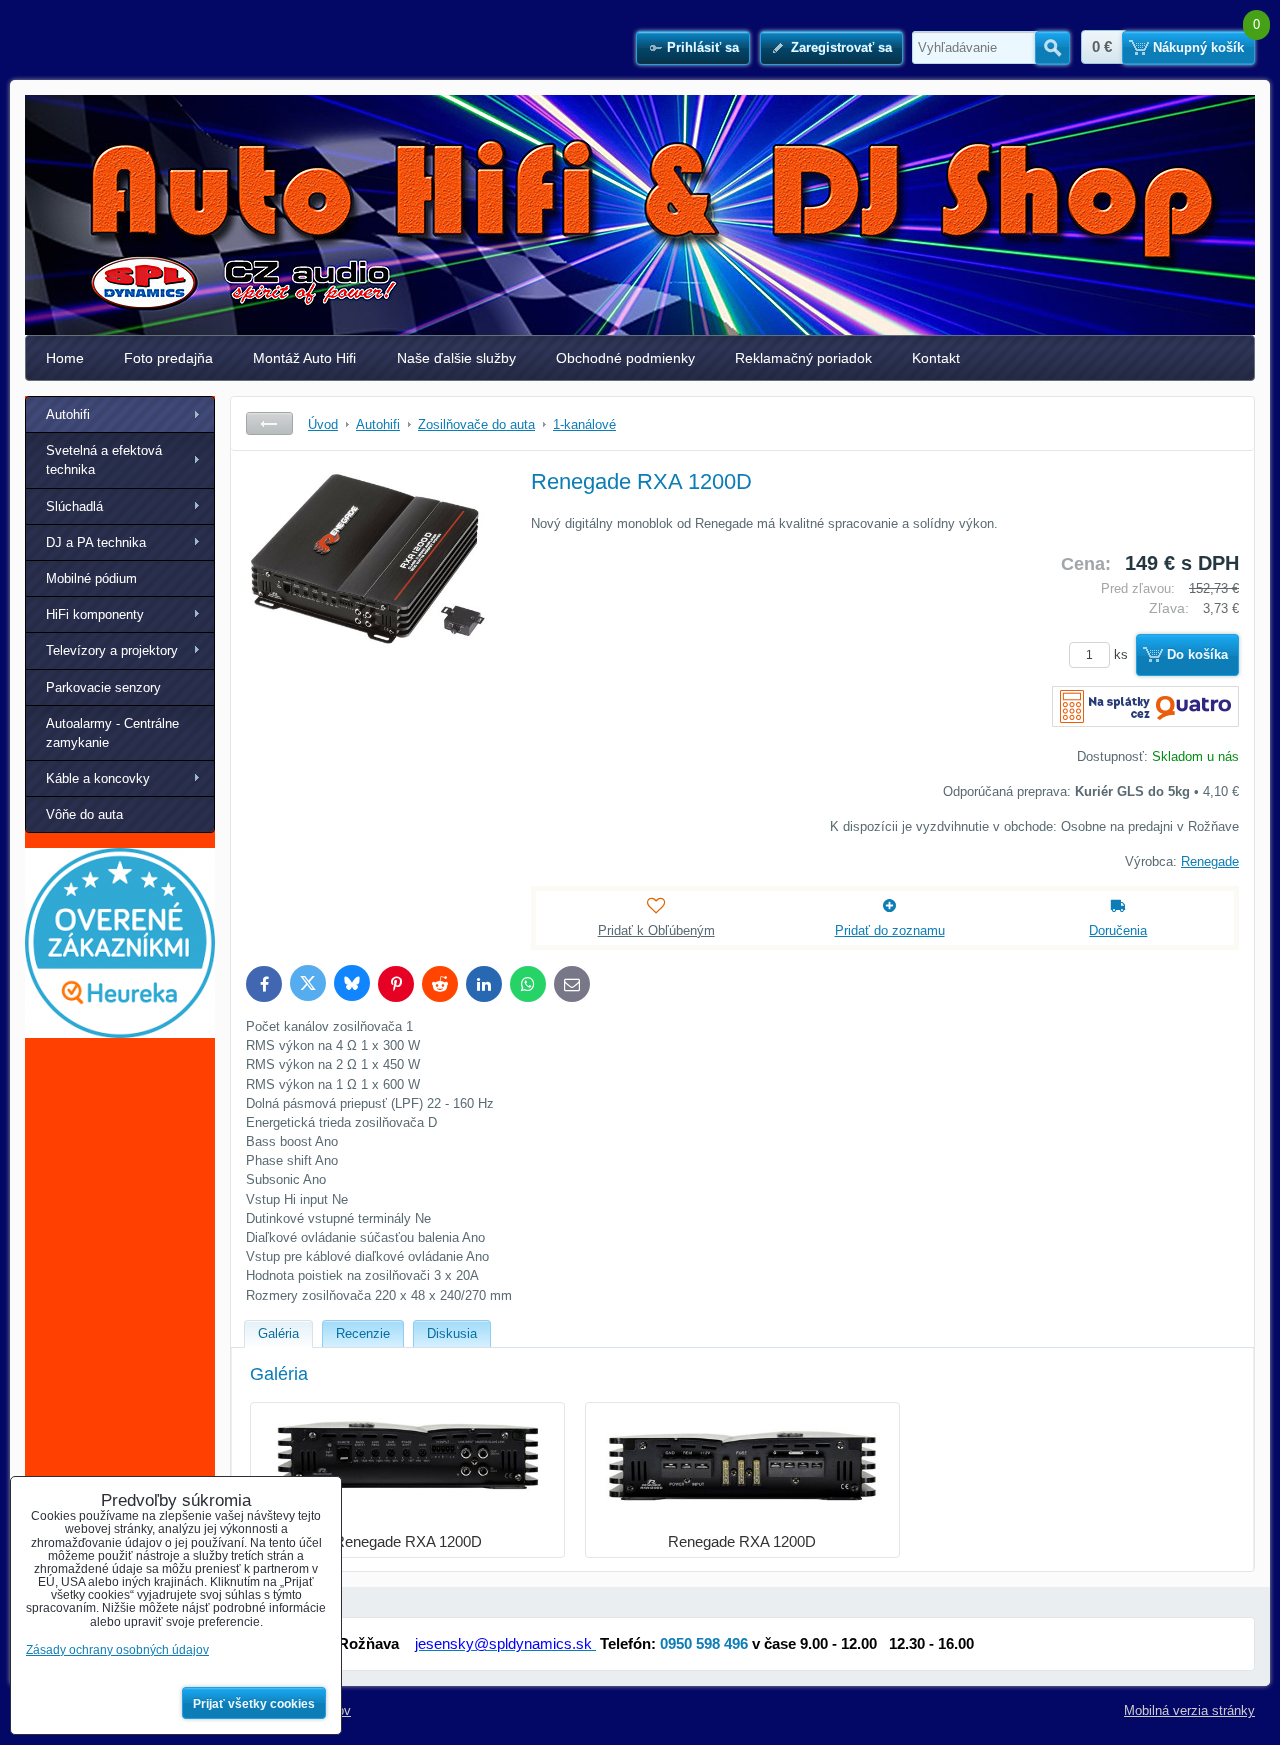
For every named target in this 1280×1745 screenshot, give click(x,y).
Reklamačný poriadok (803, 358)
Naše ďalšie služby (456, 358)
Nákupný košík (1198, 47)
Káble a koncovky (98, 778)
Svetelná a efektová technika (104, 460)
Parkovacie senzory (103, 687)
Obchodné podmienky (625, 358)
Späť (269, 423)
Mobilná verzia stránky (1189, 1710)
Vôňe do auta (84, 814)
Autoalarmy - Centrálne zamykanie (112, 733)
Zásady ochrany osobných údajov (117, 1650)
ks (1123, 654)
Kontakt (936, 358)
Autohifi (68, 414)
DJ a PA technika (96, 542)
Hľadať (1052, 48)
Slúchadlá (74, 506)
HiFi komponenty (95, 614)
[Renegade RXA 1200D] (371, 616)
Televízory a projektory (112, 650)
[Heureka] (120, 1033)
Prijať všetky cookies (254, 1704)
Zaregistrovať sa (841, 47)
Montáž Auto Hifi (304, 358)
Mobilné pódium (91, 578)
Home (65, 358)
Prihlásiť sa (703, 47)
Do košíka (1197, 654)
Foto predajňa (168, 358)
